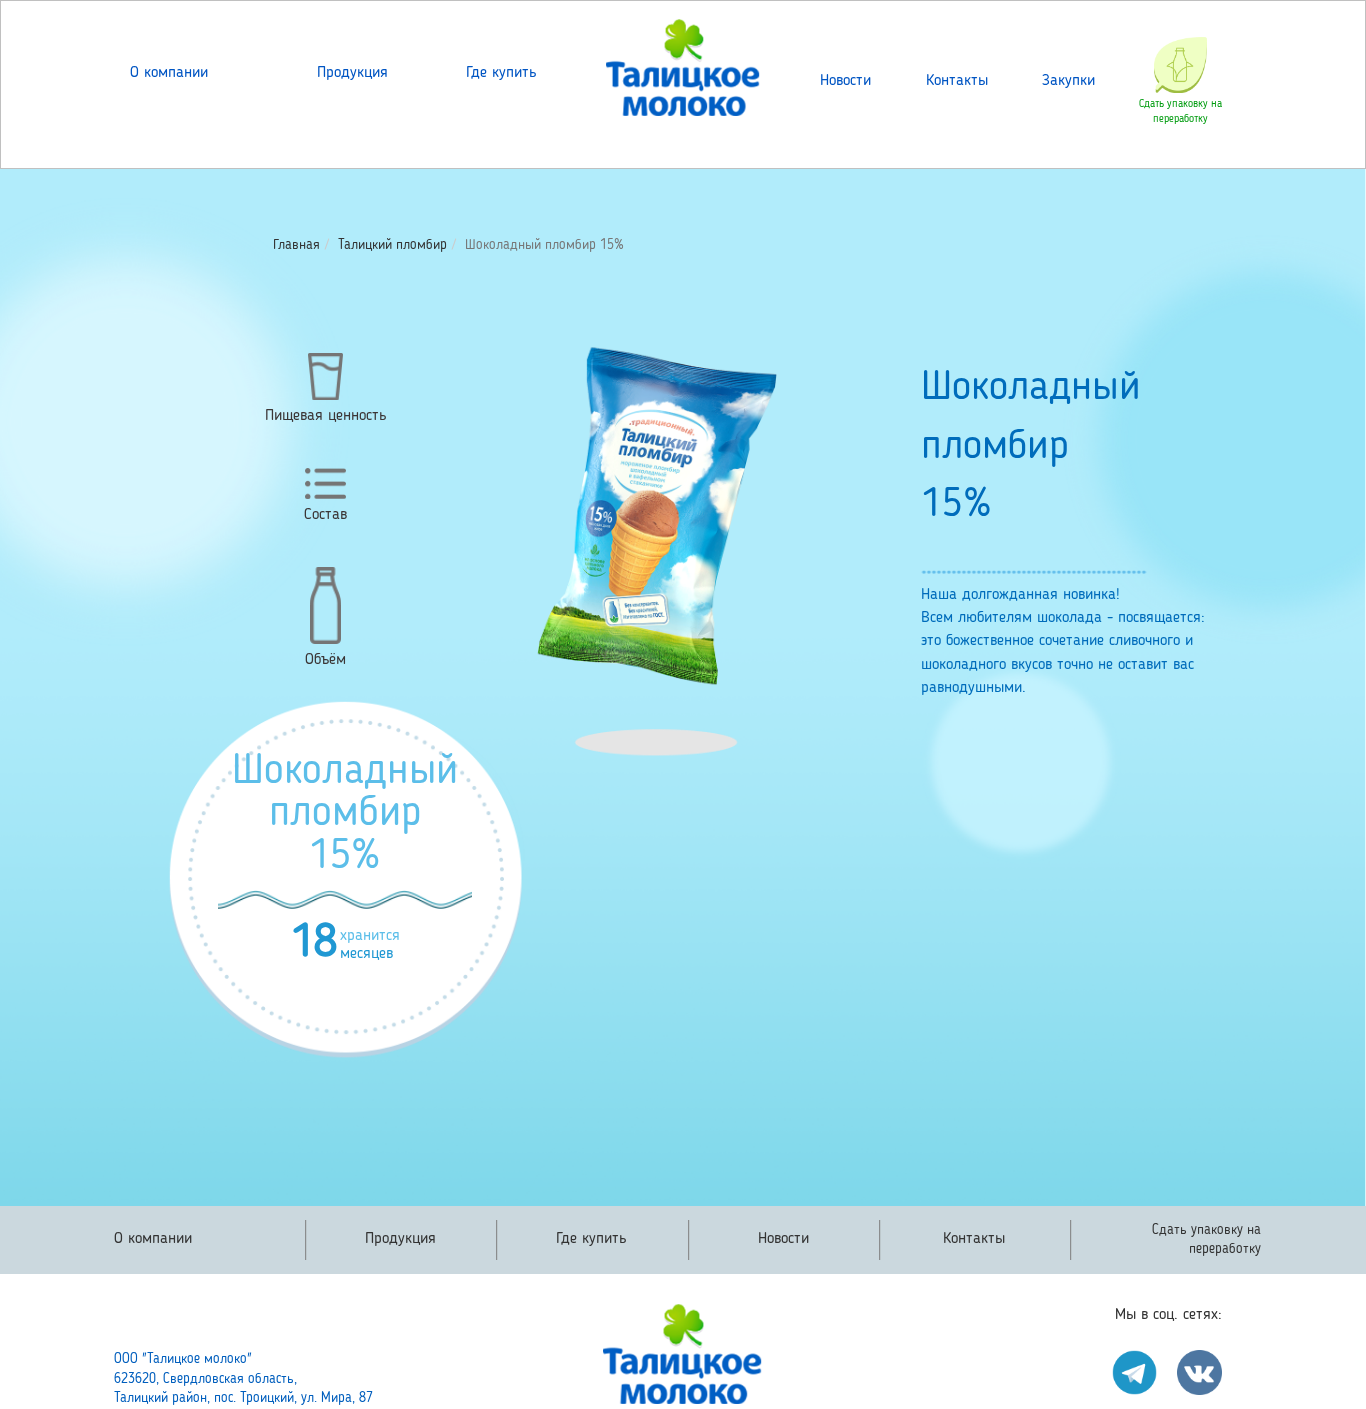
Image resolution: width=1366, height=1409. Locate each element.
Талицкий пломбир (392, 245)
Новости (845, 81)
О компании (169, 73)
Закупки (1068, 81)
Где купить (501, 73)
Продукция (352, 73)
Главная (296, 245)
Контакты (957, 81)
